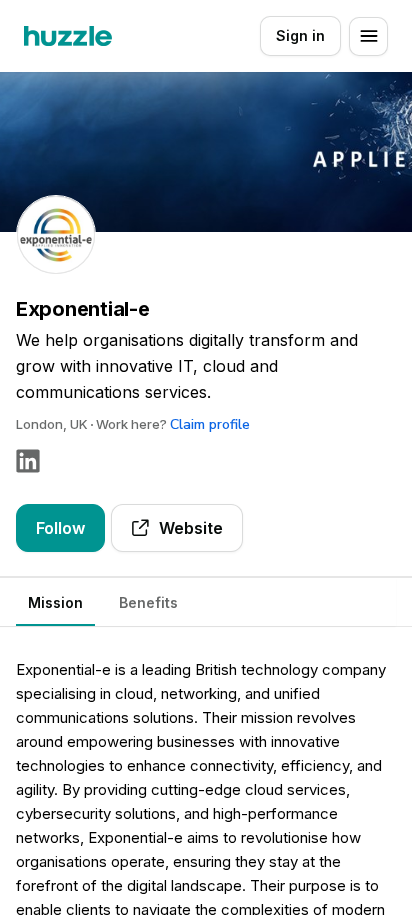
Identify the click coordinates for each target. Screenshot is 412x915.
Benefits (148, 602)
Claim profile (210, 424)
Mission (55, 602)
